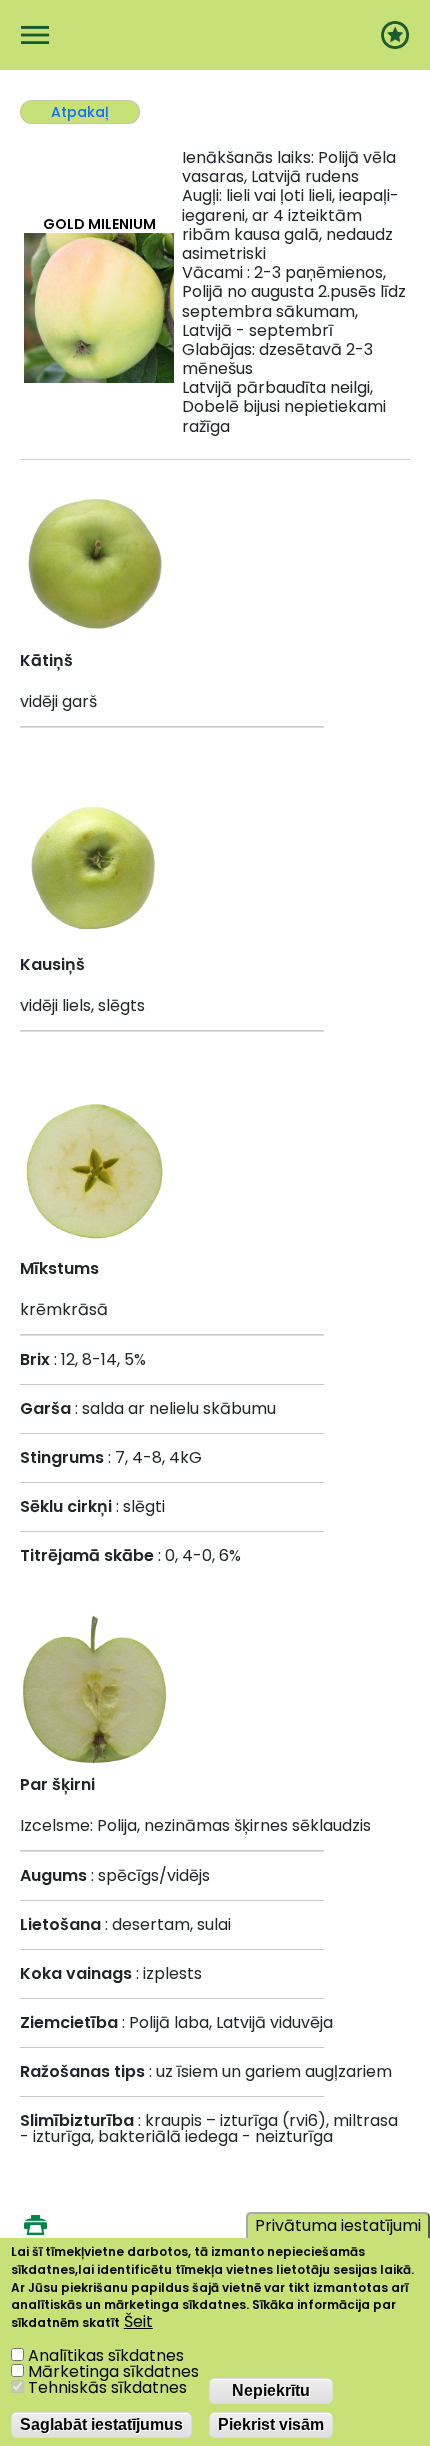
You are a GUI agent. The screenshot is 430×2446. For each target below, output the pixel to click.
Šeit (138, 2322)
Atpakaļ (80, 112)
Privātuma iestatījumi (338, 2225)
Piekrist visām (271, 2424)
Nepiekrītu (271, 2390)
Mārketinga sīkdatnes (113, 2371)
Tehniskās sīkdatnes (107, 2387)
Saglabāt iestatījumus (101, 2424)
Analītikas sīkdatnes (106, 2355)
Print (35, 2225)
